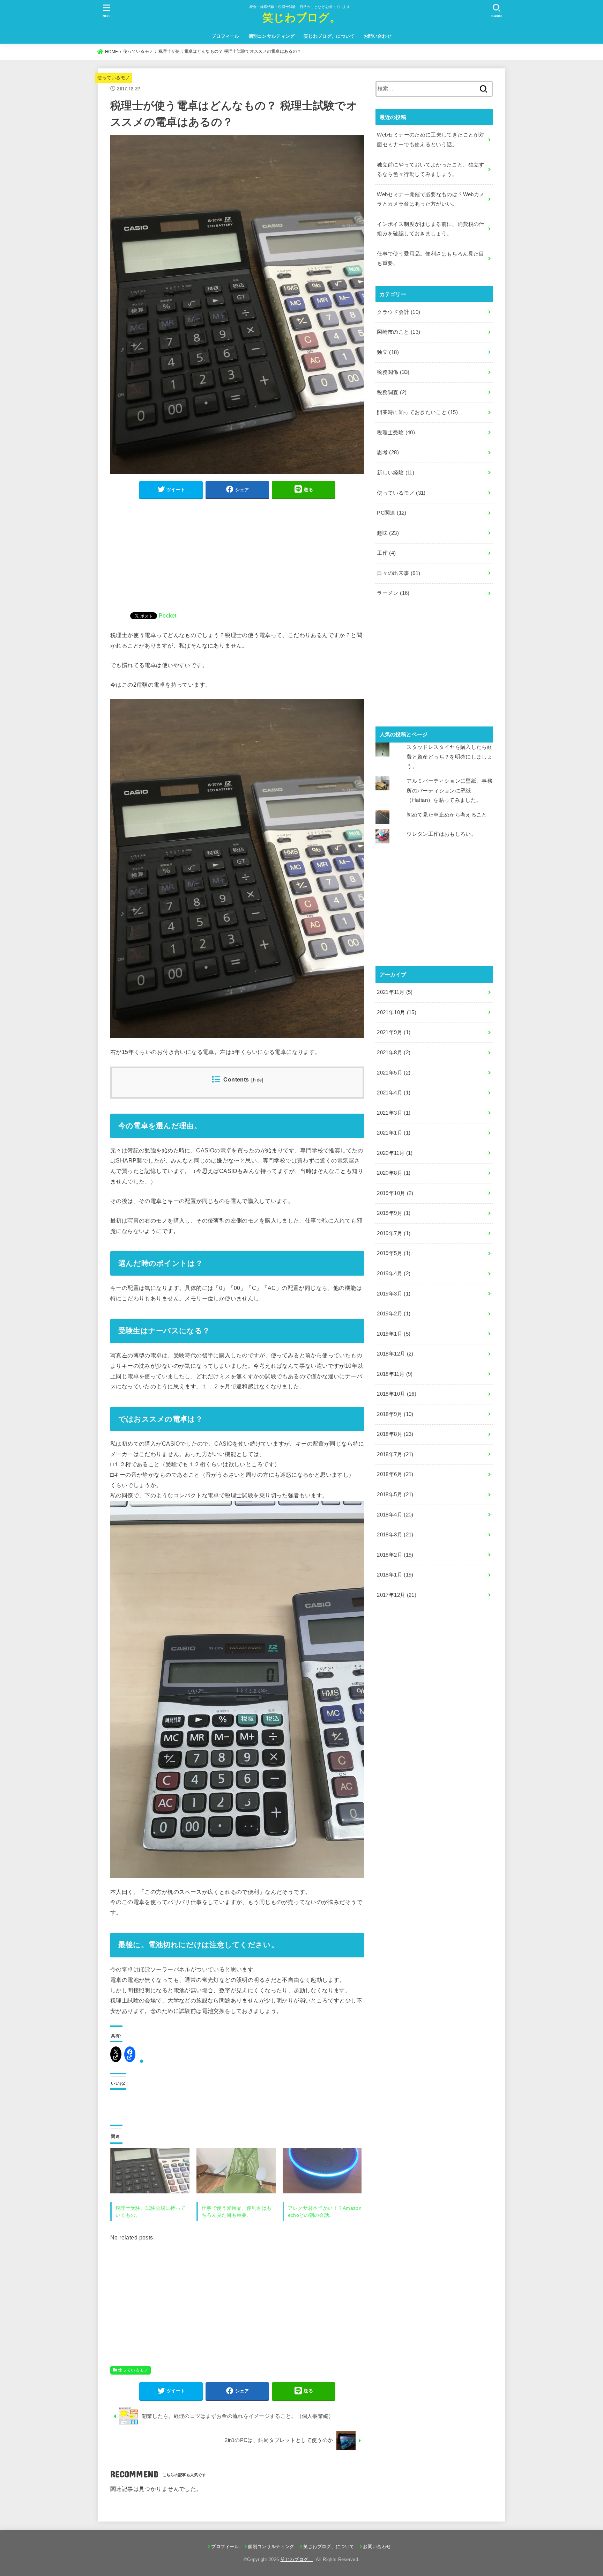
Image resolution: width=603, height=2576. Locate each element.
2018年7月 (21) (395, 1454)
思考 (388, 452)
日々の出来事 (399, 573)
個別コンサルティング (272, 36)
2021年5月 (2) (394, 1073)
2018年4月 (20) (395, 1515)
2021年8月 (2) (394, 1053)
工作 (386, 553)
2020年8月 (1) (394, 1173)
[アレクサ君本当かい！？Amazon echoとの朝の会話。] (322, 2171)
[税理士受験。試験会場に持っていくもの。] (150, 2171)
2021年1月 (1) (394, 1133)
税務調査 (392, 392)
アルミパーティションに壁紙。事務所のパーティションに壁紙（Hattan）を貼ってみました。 (449, 791)
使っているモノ (114, 78)
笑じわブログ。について (329, 36)
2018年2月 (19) (395, 1555)
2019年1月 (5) (394, 1334)
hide (258, 1080)
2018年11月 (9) (395, 1374)
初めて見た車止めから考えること (447, 815)
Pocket (168, 615)
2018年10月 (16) (397, 1394)
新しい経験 (396, 473)
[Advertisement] (237, 554)
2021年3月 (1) (394, 1113)
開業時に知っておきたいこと (417, 412)
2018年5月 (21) (395, 1494)
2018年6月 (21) (395, 1474)
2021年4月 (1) (394, 1093)
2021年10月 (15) (397, 1012)
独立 (388, 352)
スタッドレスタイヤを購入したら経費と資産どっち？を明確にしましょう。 (449, 757)
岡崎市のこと (399, 332)
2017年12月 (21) (397, 1595)
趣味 (388, 533)
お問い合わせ (378, 36)
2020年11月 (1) (395, 1153)
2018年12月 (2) (395, 1354)
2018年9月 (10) (395, 1414)
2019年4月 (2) (394, 1274)
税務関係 (393, 372)
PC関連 (392, 513)
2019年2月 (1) (394, 1314)
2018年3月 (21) (395, 1535)
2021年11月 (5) (395, 992)
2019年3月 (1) (394, 1294)
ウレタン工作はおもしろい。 (441, 834)
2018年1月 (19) (395, 1575)
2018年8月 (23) (395, 1434)
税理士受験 (396, 433)
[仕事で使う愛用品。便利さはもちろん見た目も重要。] (236, 2171)
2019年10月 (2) (395, 1193)
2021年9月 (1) (394, 1032)
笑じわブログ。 (301, 17)
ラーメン (393, 593)
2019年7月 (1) (394, 1233)
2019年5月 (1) (394, 1253)
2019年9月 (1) (394, 1213)
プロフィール (225, 36)
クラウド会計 (399, 312)
